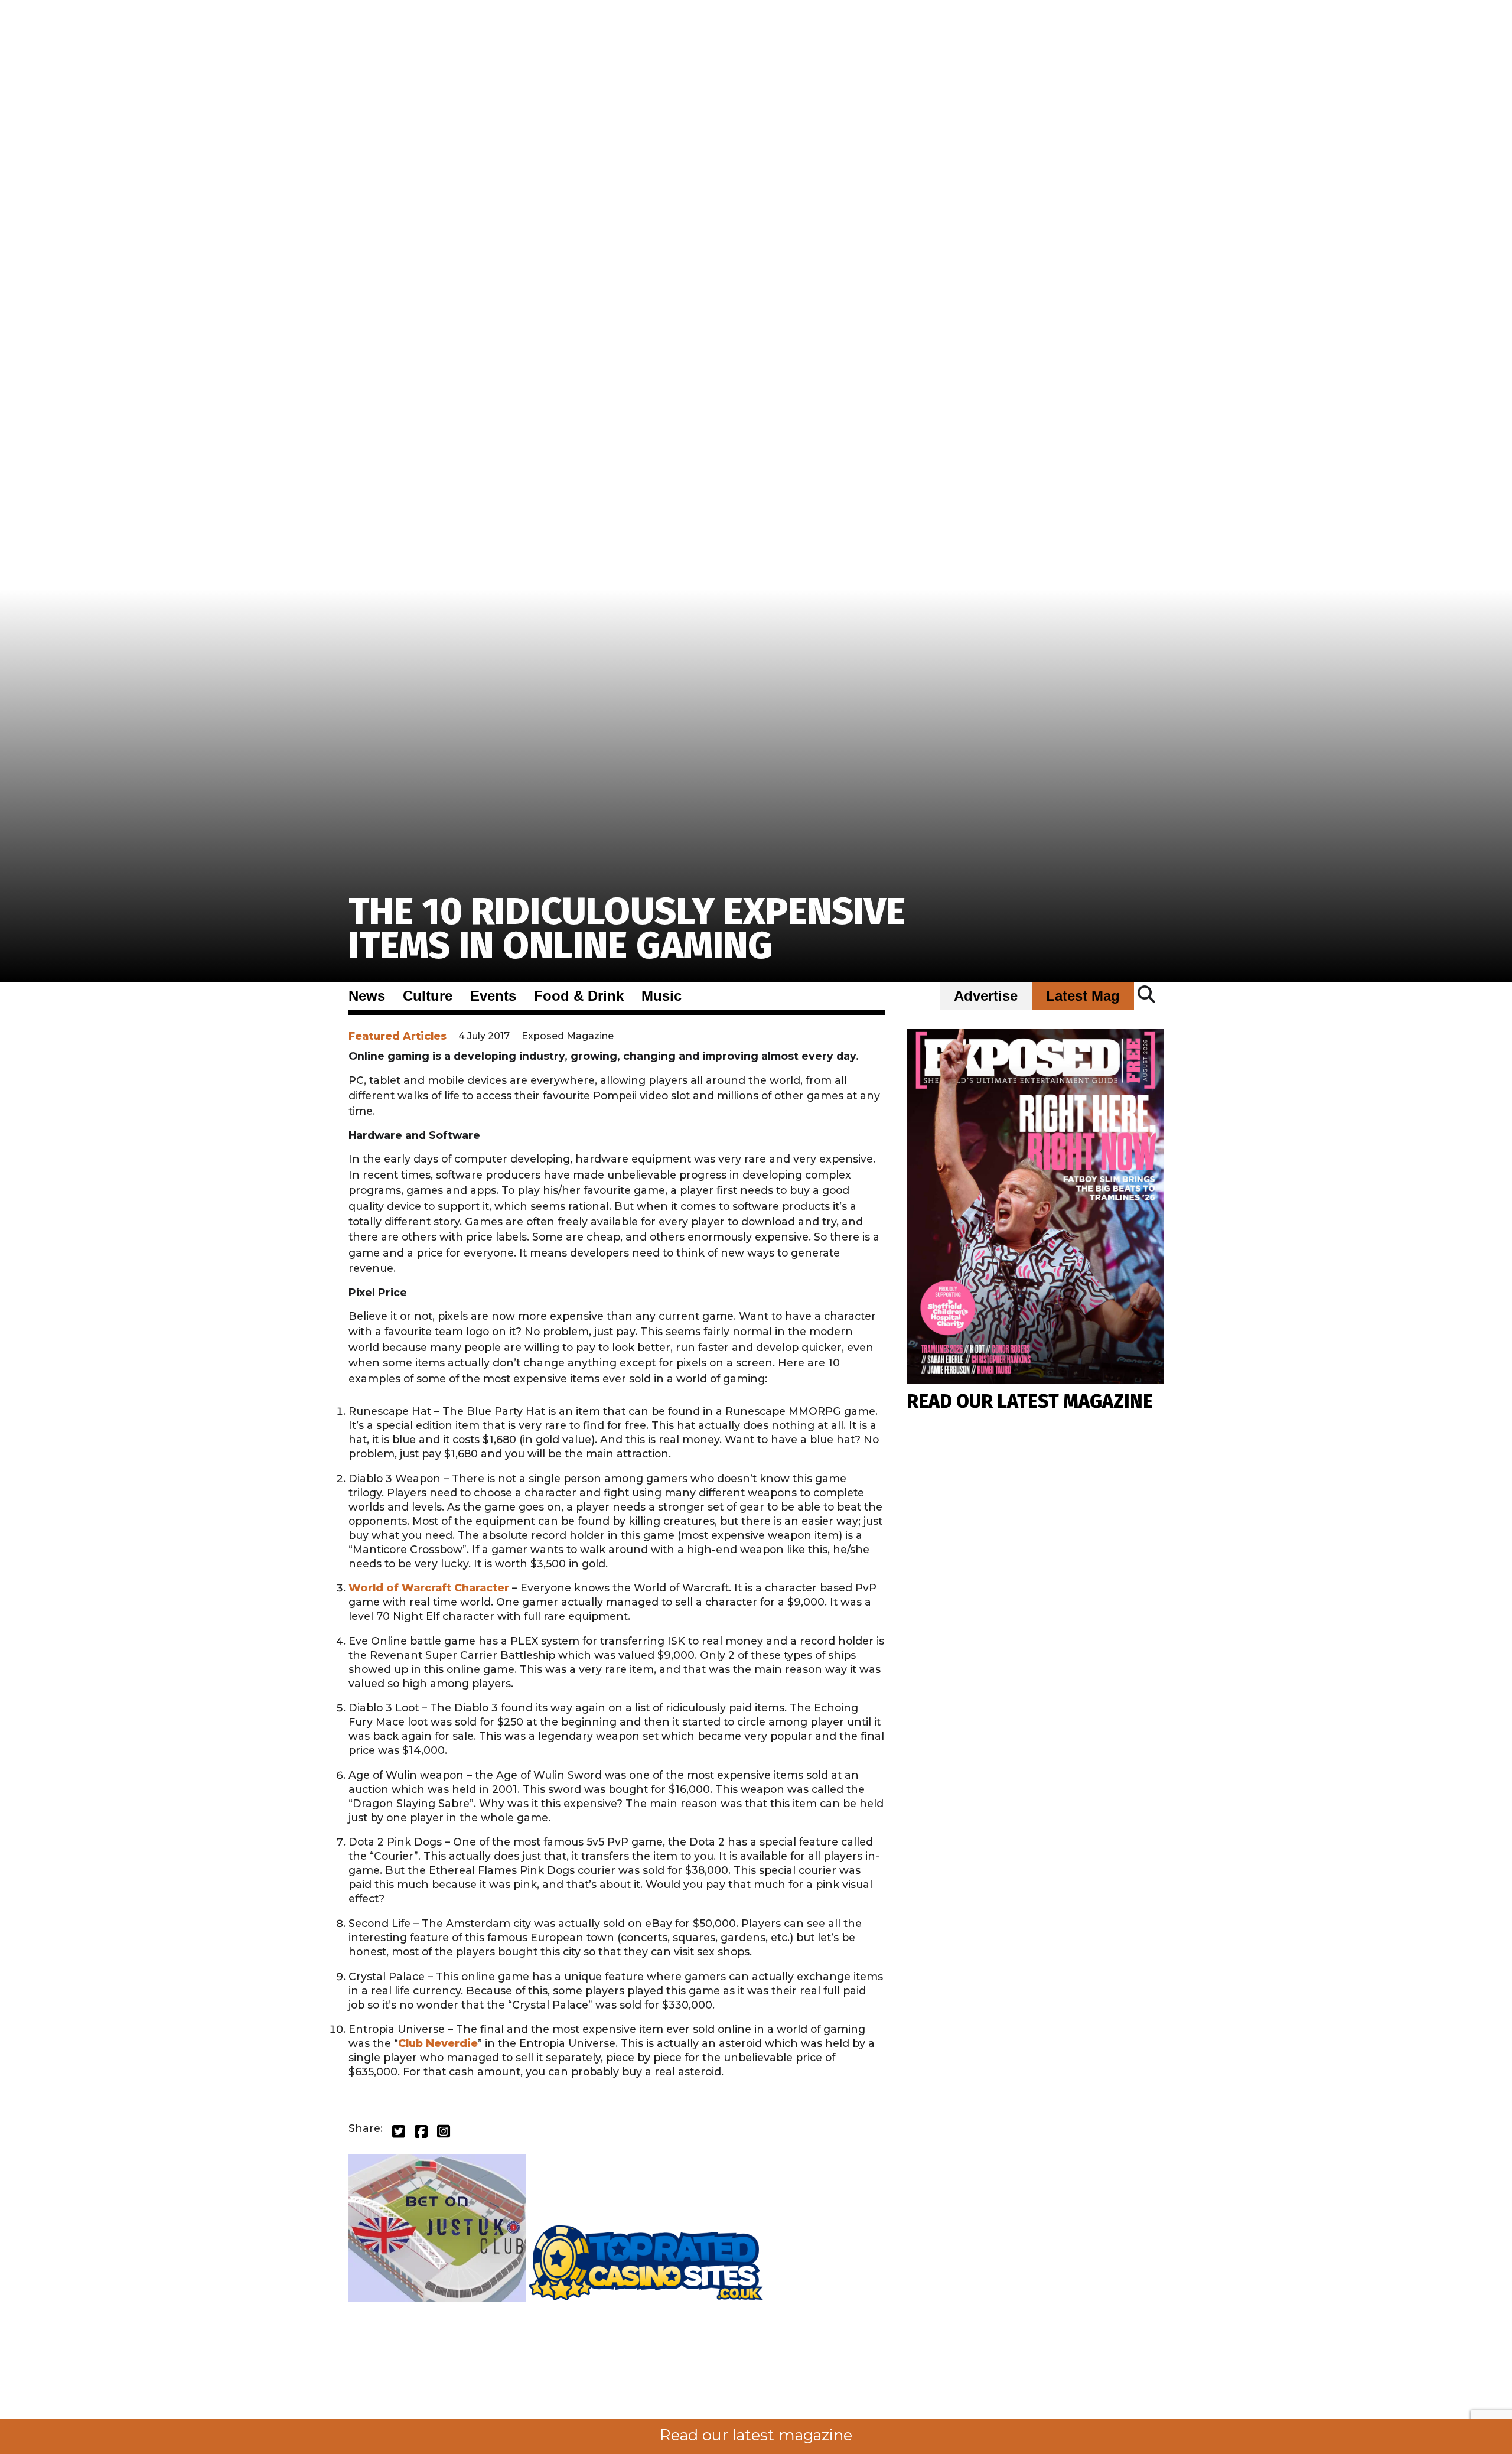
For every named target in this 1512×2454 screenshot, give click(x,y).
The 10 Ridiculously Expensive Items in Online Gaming (627, 928)
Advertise (986, 996)
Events (493, 996)
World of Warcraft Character (429, 1588)
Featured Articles (397, 1036)
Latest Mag (1083, 996)
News (367, 996)
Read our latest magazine (756, 2435)
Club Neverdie (438, 2043)
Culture (428, 996)
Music (661, 996)
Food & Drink (579, 996)
